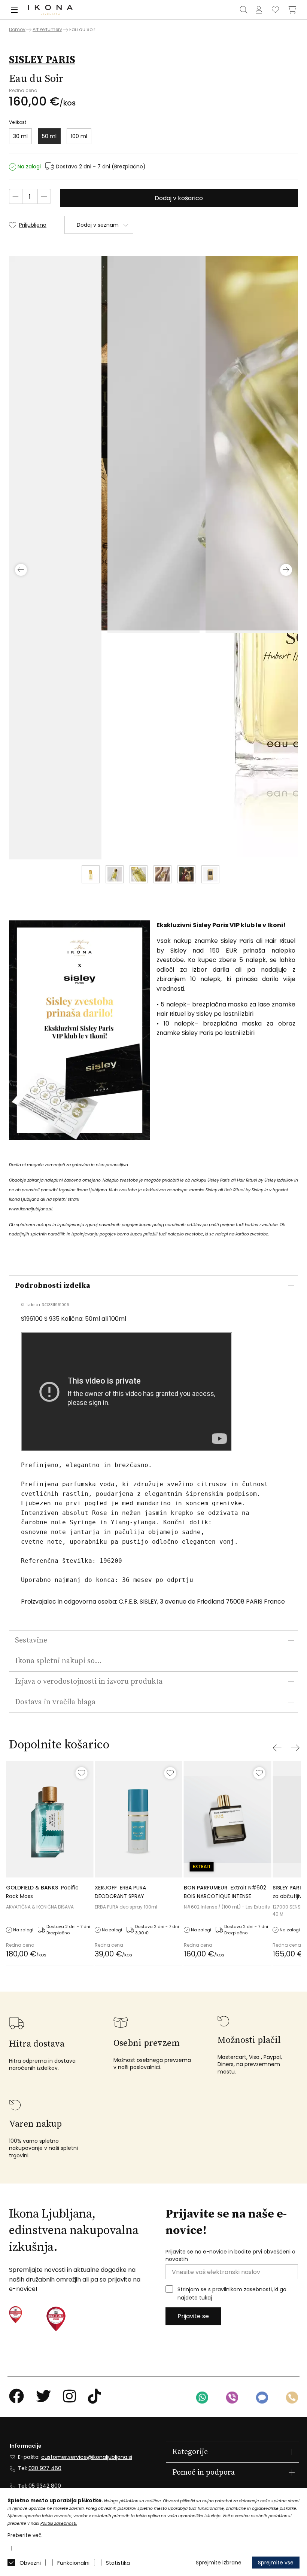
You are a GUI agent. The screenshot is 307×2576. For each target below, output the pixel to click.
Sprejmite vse (276, 2563)
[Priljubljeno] (81, 1773)
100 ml (79, 136)
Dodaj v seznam (98, 225)
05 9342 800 (45, 2486)
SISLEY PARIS (42, 60)
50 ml (49, 136)
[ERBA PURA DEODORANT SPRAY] (138, 1819)
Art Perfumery (47, 29)
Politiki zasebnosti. (59, 2523)
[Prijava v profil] (259, 10)
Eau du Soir (82, 29)
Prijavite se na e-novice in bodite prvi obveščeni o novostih (230, 2256)
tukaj (206, 2298)
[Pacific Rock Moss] (50, 1819)
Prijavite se (193, 2316)
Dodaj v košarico (179, 198)
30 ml (20, 136)
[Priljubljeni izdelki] (276, 10)
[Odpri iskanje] (244, 10)
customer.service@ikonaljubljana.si (87, 2457)
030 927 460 (45, 2468)
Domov (17, 30)
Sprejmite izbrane (219, 2563)
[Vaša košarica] (292, 10)
